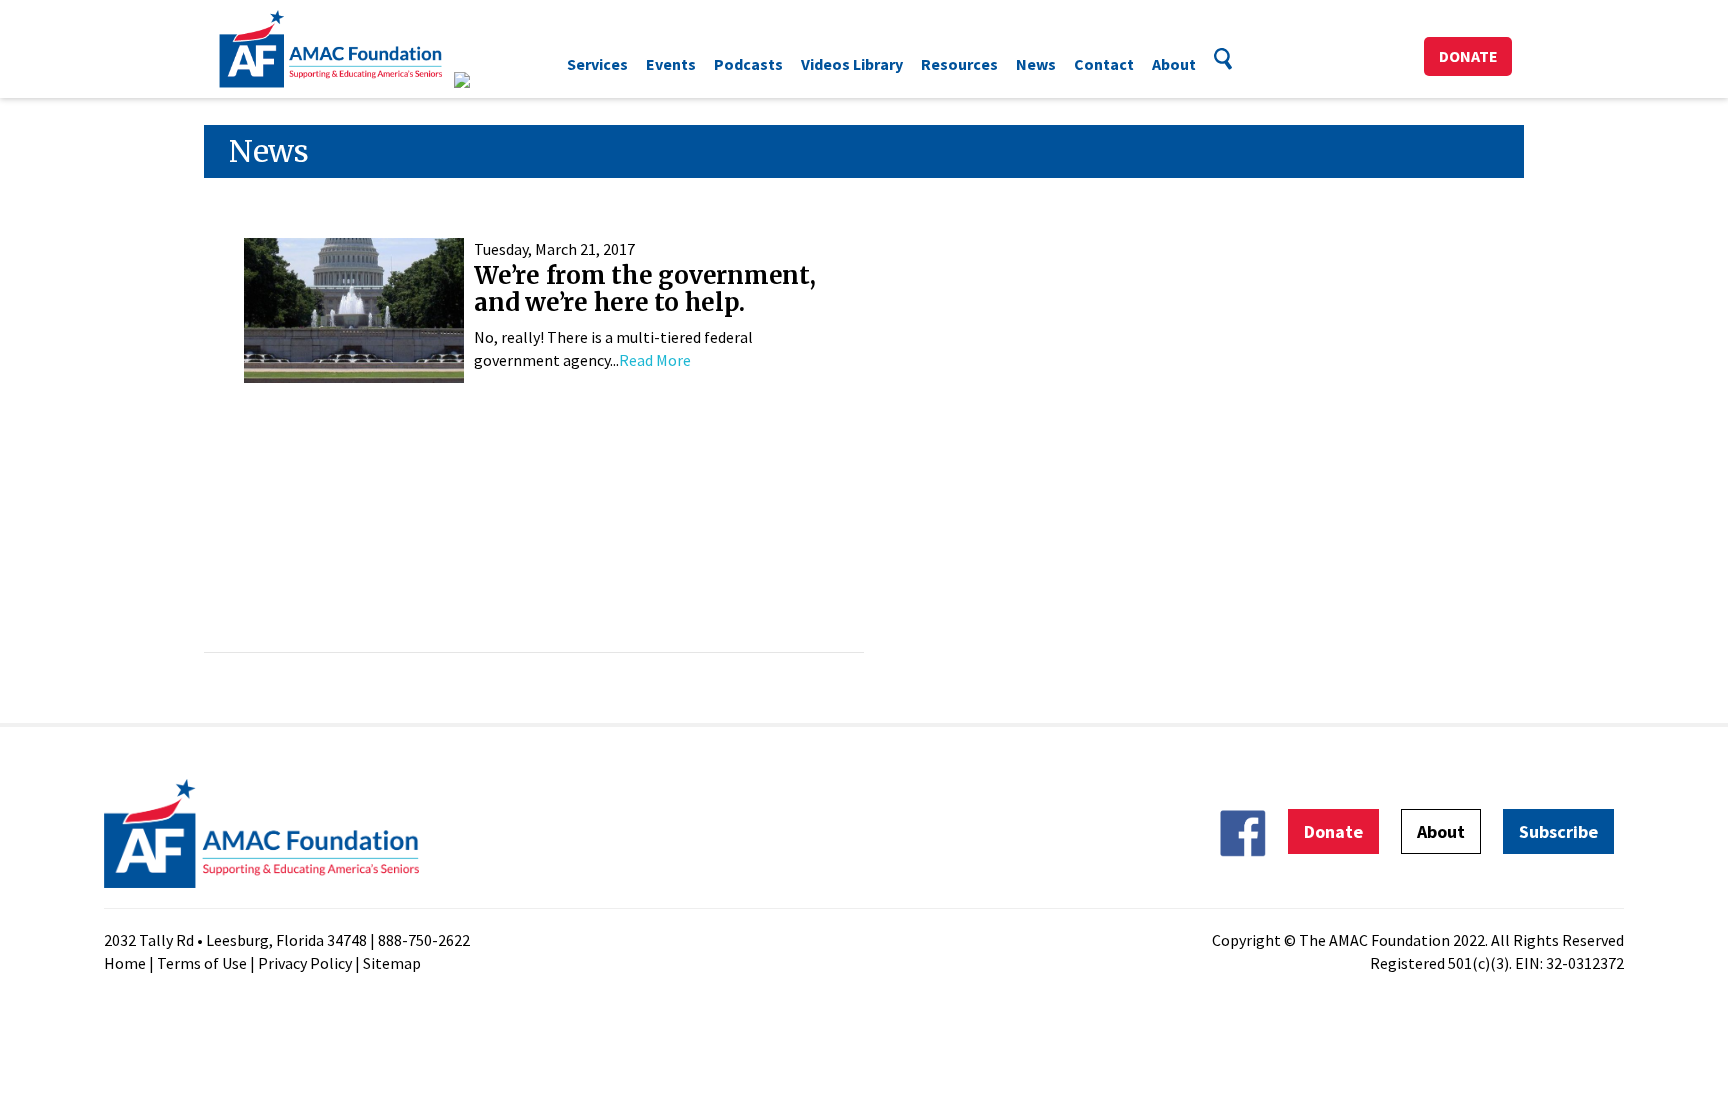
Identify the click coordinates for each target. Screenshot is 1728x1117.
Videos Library (852, 64)
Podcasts (748, 64)
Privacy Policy (305, 963)
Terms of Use (202, 963)
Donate (1468, 56)
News (1036, 64)
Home (125, 963)
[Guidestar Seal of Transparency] (486, 80)
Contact (1104, 64)
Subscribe (1558, 831)
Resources (959, 64)
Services (597, 64)
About (1174, 64)
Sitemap (392, 963)
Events (671, 64)
